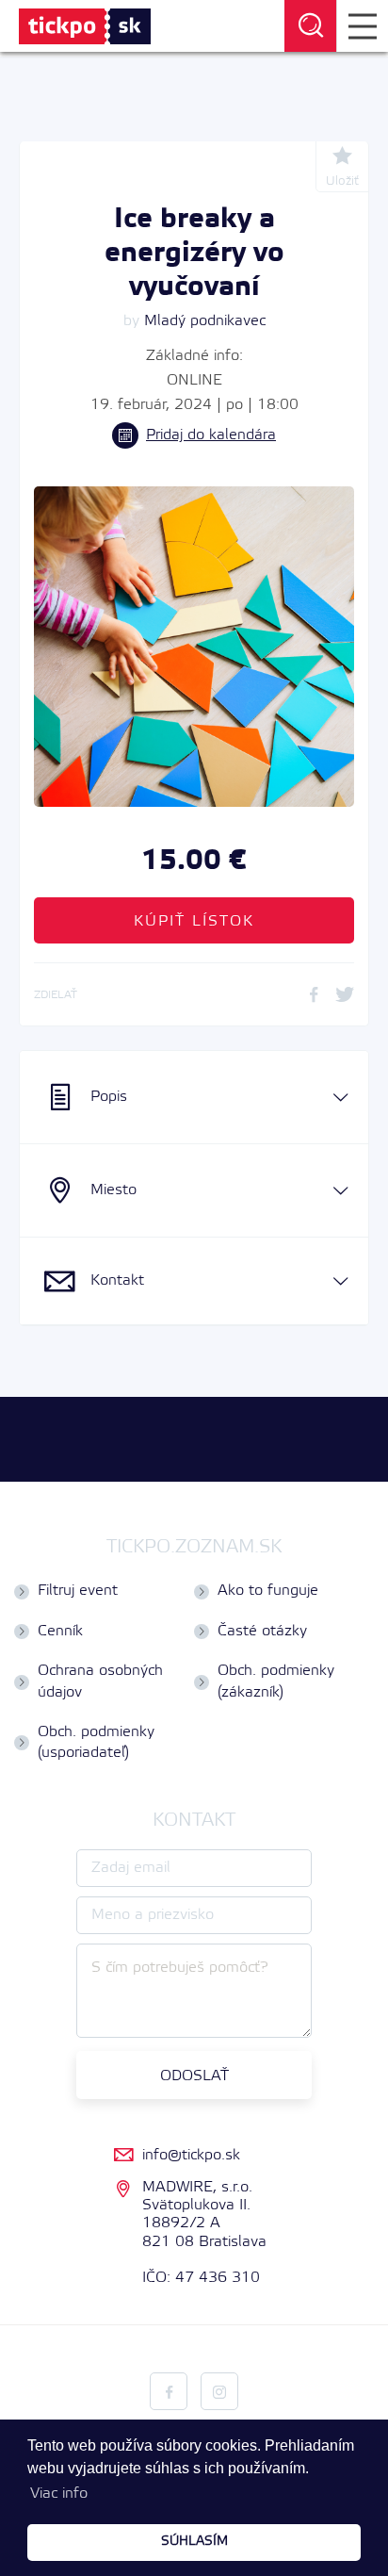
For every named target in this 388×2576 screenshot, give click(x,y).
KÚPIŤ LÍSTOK (194, 921)
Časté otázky (262, 1631)
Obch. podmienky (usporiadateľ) (96, 1742)
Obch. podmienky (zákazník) (276, 1681)
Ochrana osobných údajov (100, 1681)
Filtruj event (78, 1591)
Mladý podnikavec (205, 321)
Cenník (60, 1631)
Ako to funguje (268, 1591)
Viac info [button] (59, 2494)
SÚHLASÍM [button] (194, 2542)
